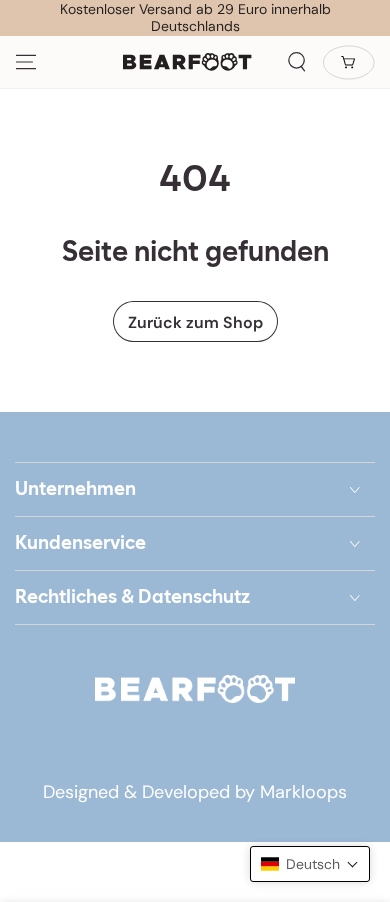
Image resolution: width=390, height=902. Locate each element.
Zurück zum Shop (195, 322)
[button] (297, 62)
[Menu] (26, 62)
